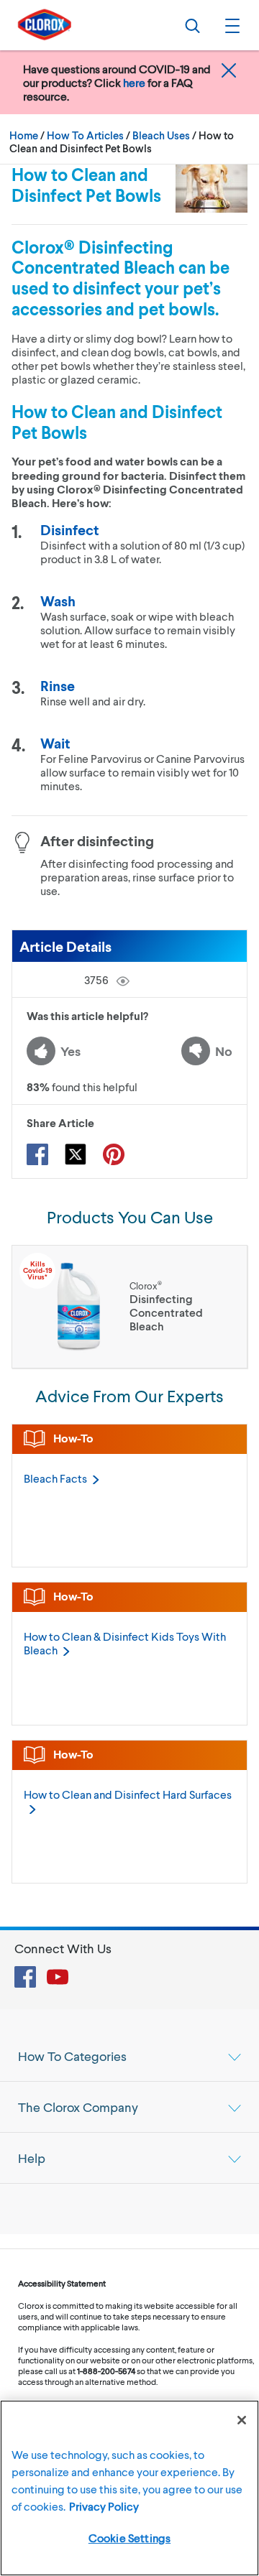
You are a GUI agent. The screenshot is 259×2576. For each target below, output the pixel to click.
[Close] (242, 2420)
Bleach (55, 1478)
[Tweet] (76, 1154)
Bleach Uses (161, 135)
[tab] (129, 2056)
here (134, 82)
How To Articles (85, 135)
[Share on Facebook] (37, 1154)
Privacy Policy (104, 2506)
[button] (230, 25)
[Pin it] (114, 1154)
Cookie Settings (129, 2538)
